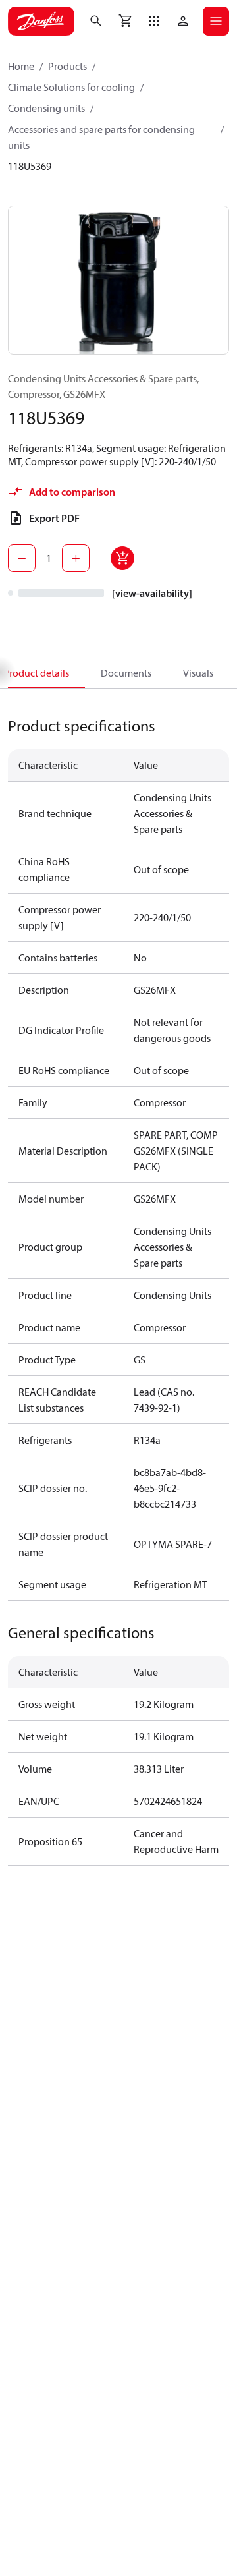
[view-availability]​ (152, 593)
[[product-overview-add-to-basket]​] (122, 558)
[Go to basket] (125, 21)
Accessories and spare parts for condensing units (101, 137)
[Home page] (41, 21)
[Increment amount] (76, 558)
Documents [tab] (126, 673)
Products (67, 66)
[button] (154, 21)
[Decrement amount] (22, 558)
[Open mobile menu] (216, 21)
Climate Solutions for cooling (71, 87)
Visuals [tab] (198, 673)
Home (21, 66)
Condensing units (46, 108)
